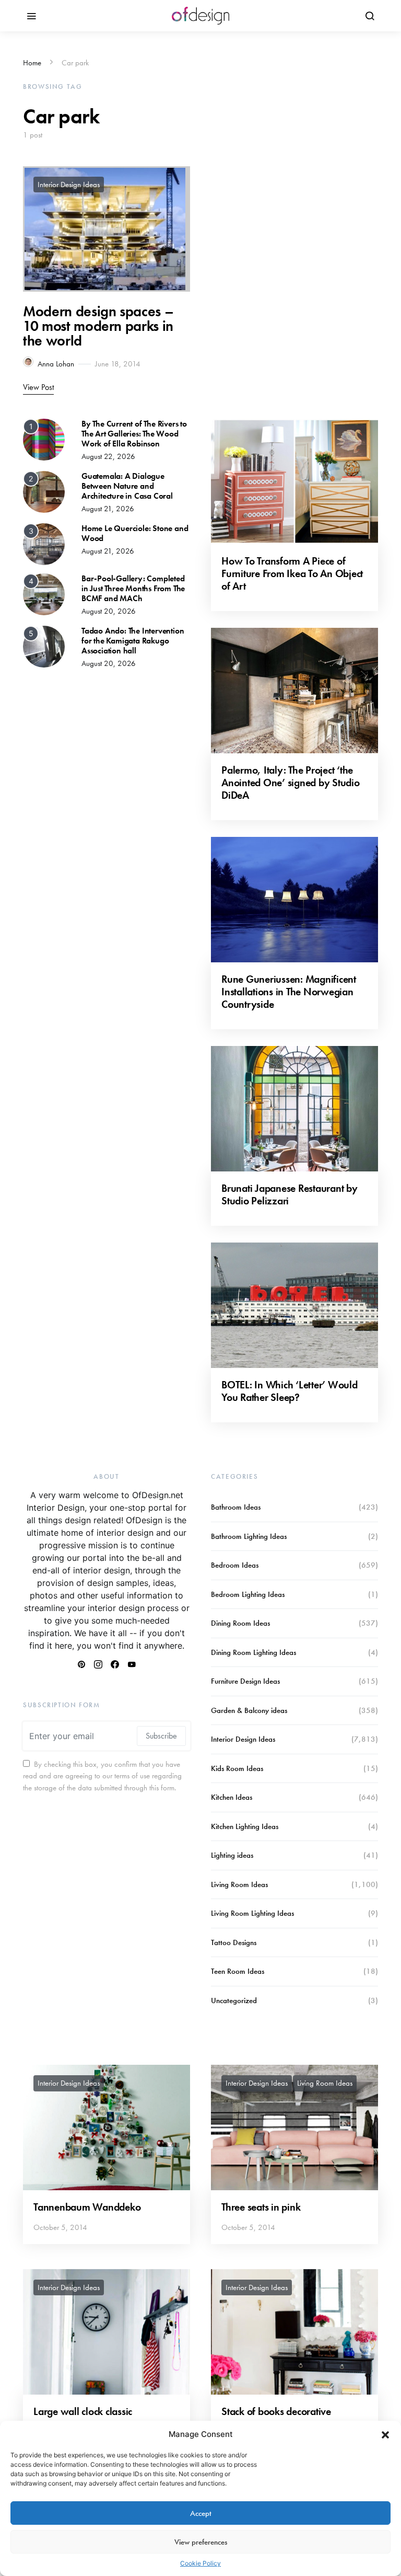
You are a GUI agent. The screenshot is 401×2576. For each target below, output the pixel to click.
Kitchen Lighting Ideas (245, 1826)
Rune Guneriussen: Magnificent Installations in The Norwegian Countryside (289, 992)
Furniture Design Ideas (245, 1681)
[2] (44, 491)
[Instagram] (98, 1664)
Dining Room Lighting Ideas (253, 1652)
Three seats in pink (261, 2207)
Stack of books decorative (276, 2411)
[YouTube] (132, 1664)
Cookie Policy (200, 2563)
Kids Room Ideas (237, 1768)
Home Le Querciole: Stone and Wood (135, 533)
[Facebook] (115, 1664)
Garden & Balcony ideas (249, 1710)
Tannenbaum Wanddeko (87, 2207)
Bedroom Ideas (235, 1565)
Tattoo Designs (234, 1942)
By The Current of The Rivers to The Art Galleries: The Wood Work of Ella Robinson (134, 434)
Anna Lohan (56, 364)
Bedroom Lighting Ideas (248, 1594)
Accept (201, 2513)
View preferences (201, 2542)
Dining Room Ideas (240, 1623)
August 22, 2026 (108, 456)
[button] (385, 2434)
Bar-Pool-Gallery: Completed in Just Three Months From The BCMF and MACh (133, 588)
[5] (44, 646)
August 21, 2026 (108, 509)
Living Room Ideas (239, 1884)
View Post (38, 387)
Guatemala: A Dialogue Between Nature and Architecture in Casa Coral (127, 486)
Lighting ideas (232, 1855)
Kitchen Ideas (232, 1797)
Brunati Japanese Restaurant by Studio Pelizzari (290, 1194)
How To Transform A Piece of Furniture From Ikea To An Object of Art (292, 573)
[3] (44, 543)
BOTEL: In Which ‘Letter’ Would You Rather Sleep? (290, 1391)
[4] (44, 593)
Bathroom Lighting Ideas (249, 1536)
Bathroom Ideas (236, 1507)
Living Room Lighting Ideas (252, 1913)
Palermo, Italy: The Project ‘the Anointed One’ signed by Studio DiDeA (291, 783)
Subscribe (161, 1736)
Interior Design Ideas (69, 185)
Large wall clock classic (83, 2411)
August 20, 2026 (109, 611)
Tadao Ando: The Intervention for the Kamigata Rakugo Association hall (133, 641)
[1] (44, 439)
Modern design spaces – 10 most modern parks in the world (98, 326)
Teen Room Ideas (238, 1971)
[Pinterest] (81, 1664)
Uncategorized (234, 2000)
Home (32, 63)
